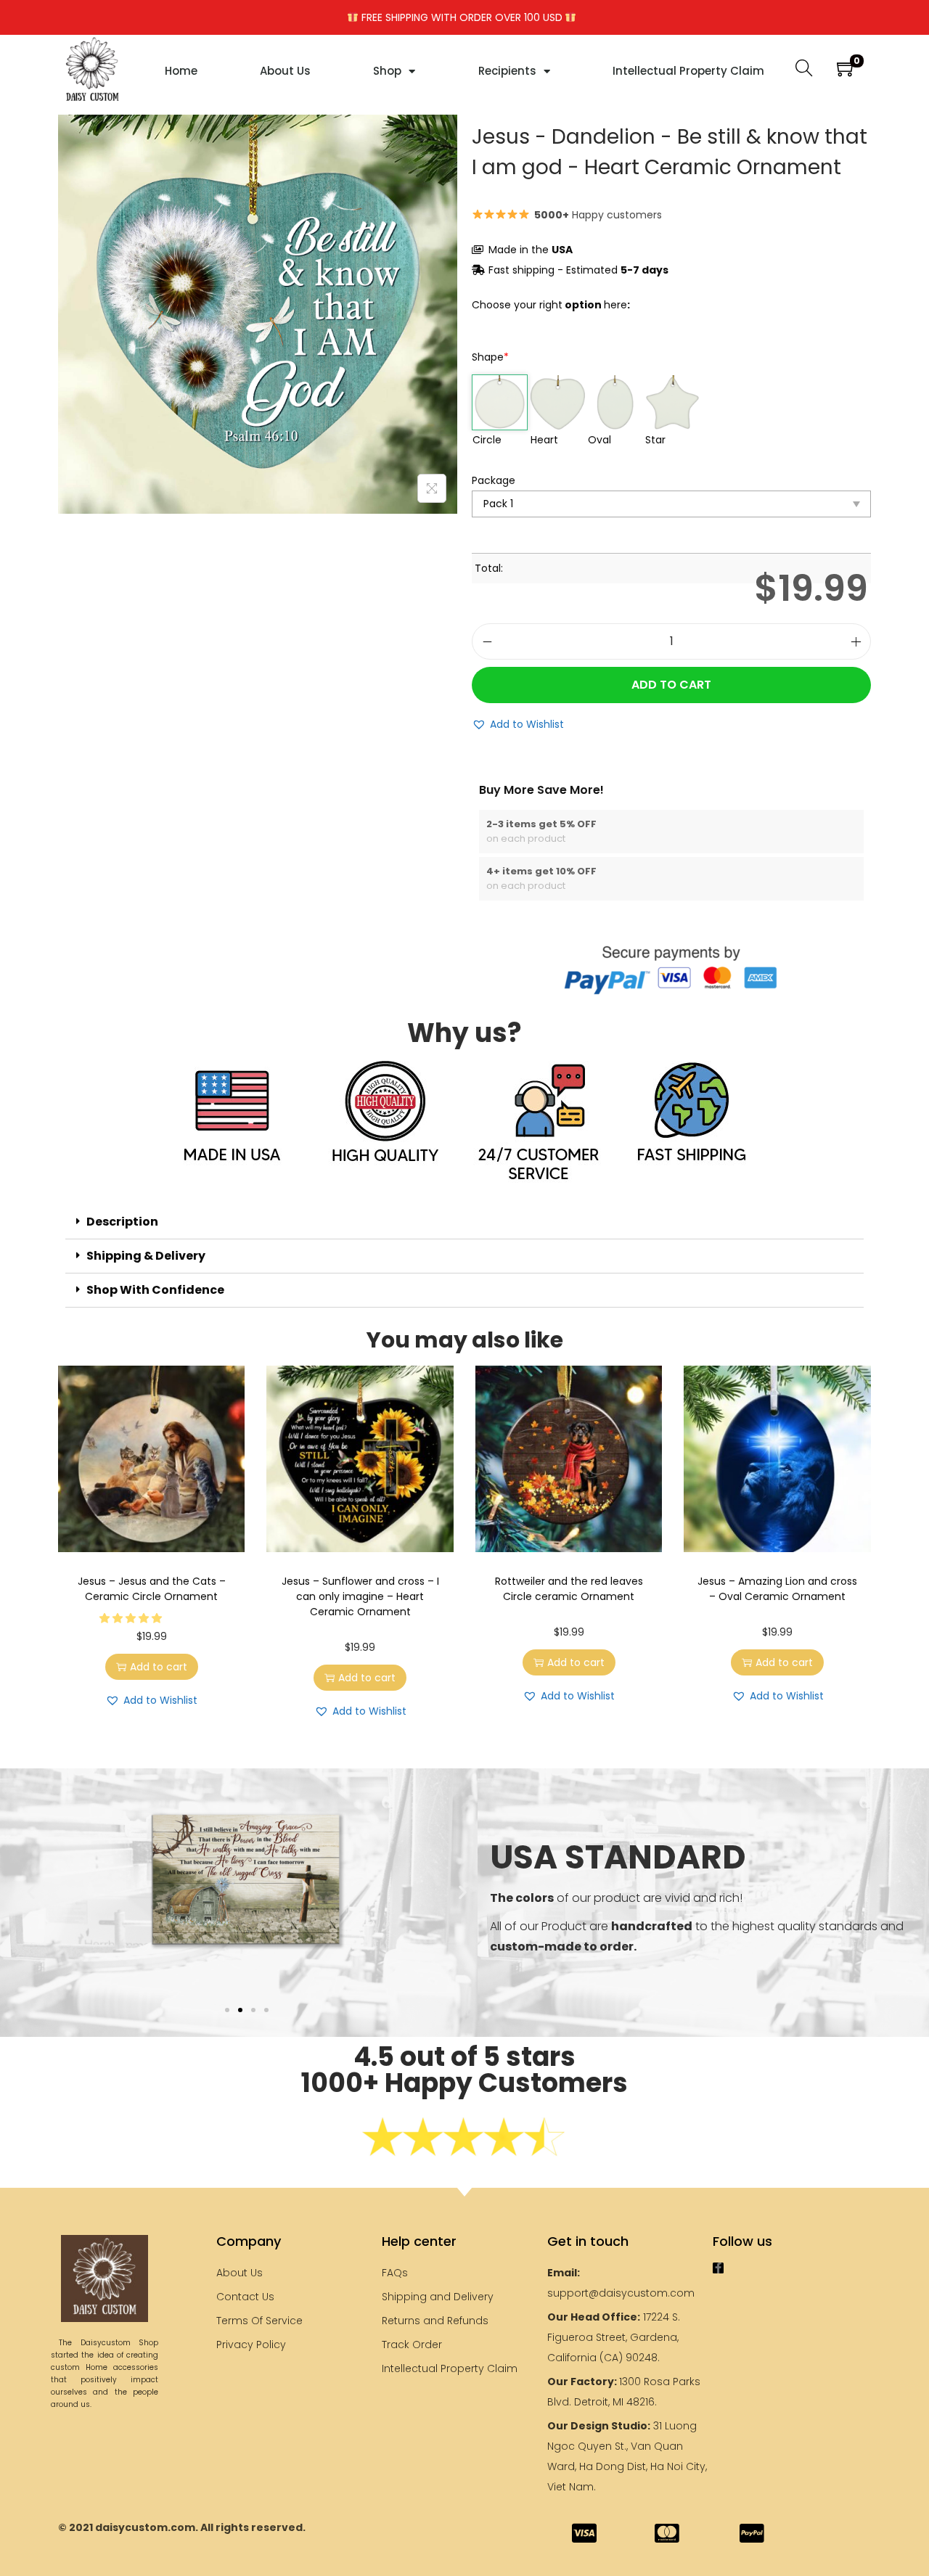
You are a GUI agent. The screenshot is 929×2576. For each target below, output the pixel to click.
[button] (518, 724)
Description (122, 1222)
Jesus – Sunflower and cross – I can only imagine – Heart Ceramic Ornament (360, 1596)
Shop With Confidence (155, 1290)
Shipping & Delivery (146, 1256)
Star (655, 440)
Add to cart (671, 685)
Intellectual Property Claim (688, 71)
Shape (490, 357)
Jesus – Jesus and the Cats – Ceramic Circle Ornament (152, 1589)
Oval (599, 440)
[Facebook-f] (718, 2268)
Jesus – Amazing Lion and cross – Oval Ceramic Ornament (777, 1589)
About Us (285, 71)
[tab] (464, 1222)
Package (494, 480)
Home (181, 71)
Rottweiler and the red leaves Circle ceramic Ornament (569, 1589)
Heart (544, 440)
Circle (487, 440)
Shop (387, 71)
